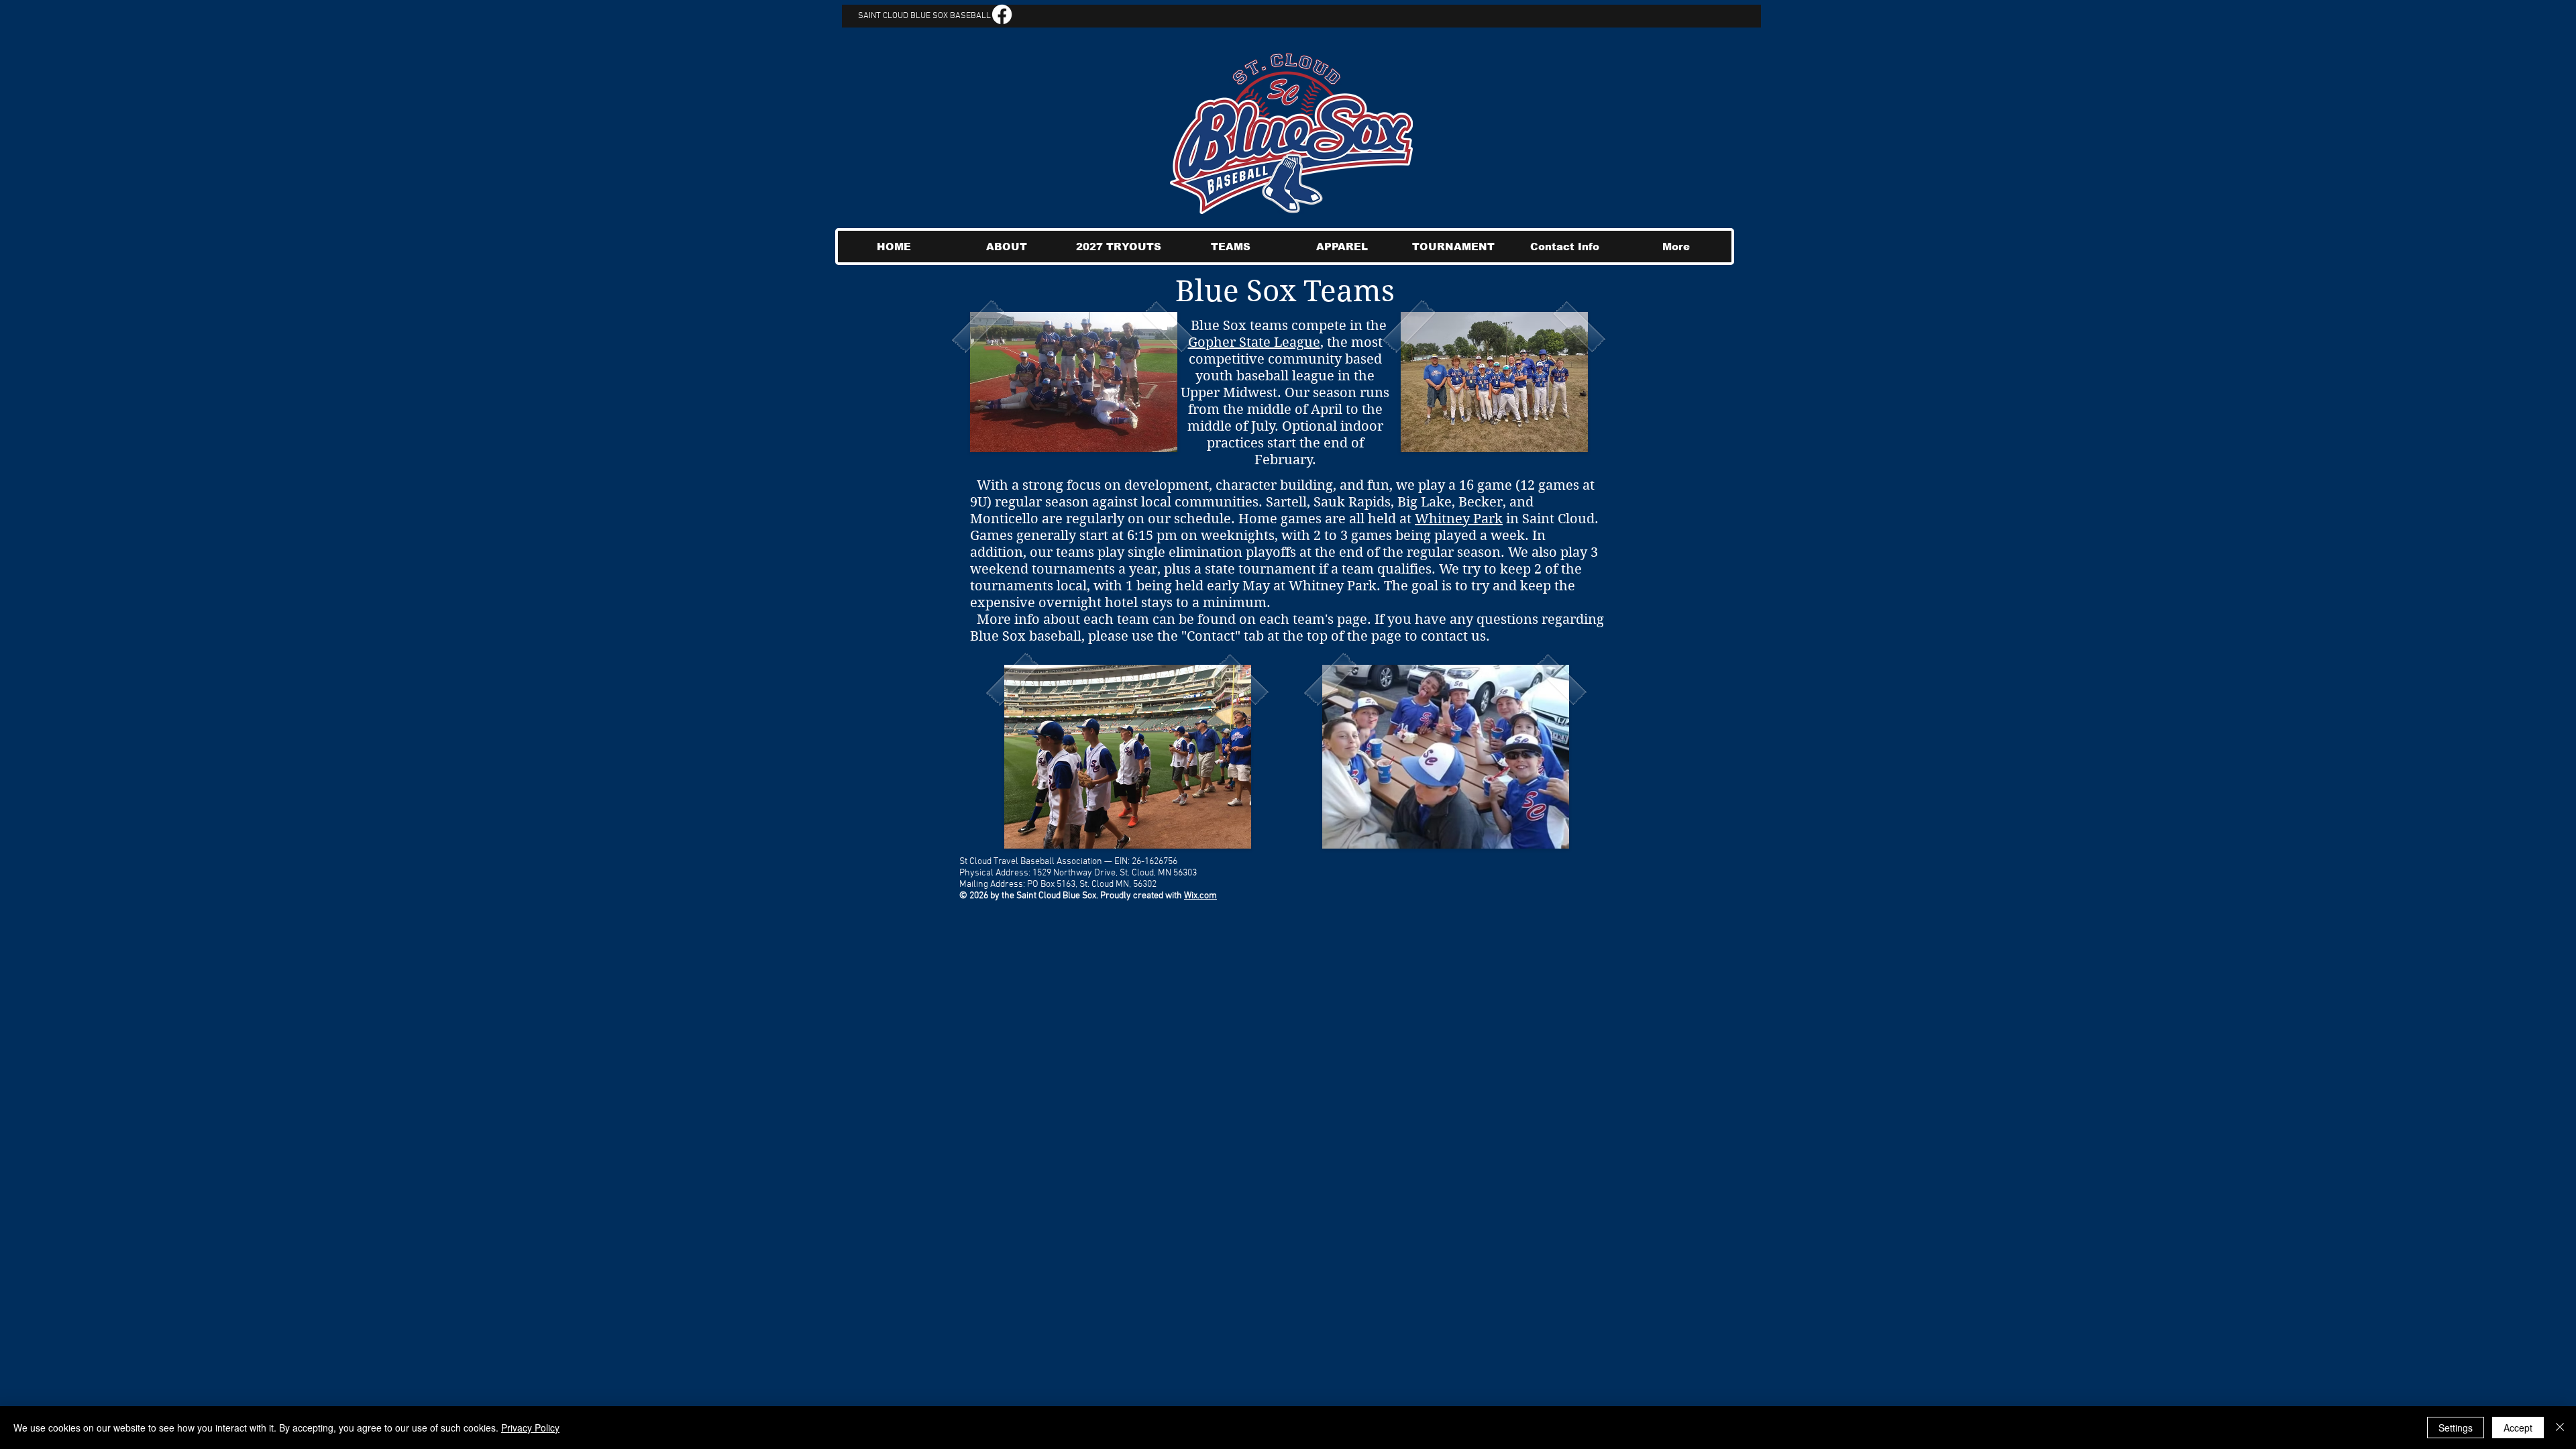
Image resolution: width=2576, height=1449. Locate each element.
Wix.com (1200, 896)
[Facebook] (1002, 14)
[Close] (2560, 1428)
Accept (2518, 1428)
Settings (2456, 1428)
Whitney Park (1459, 519)
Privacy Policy (530, 1428)
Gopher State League (1254, 342)
